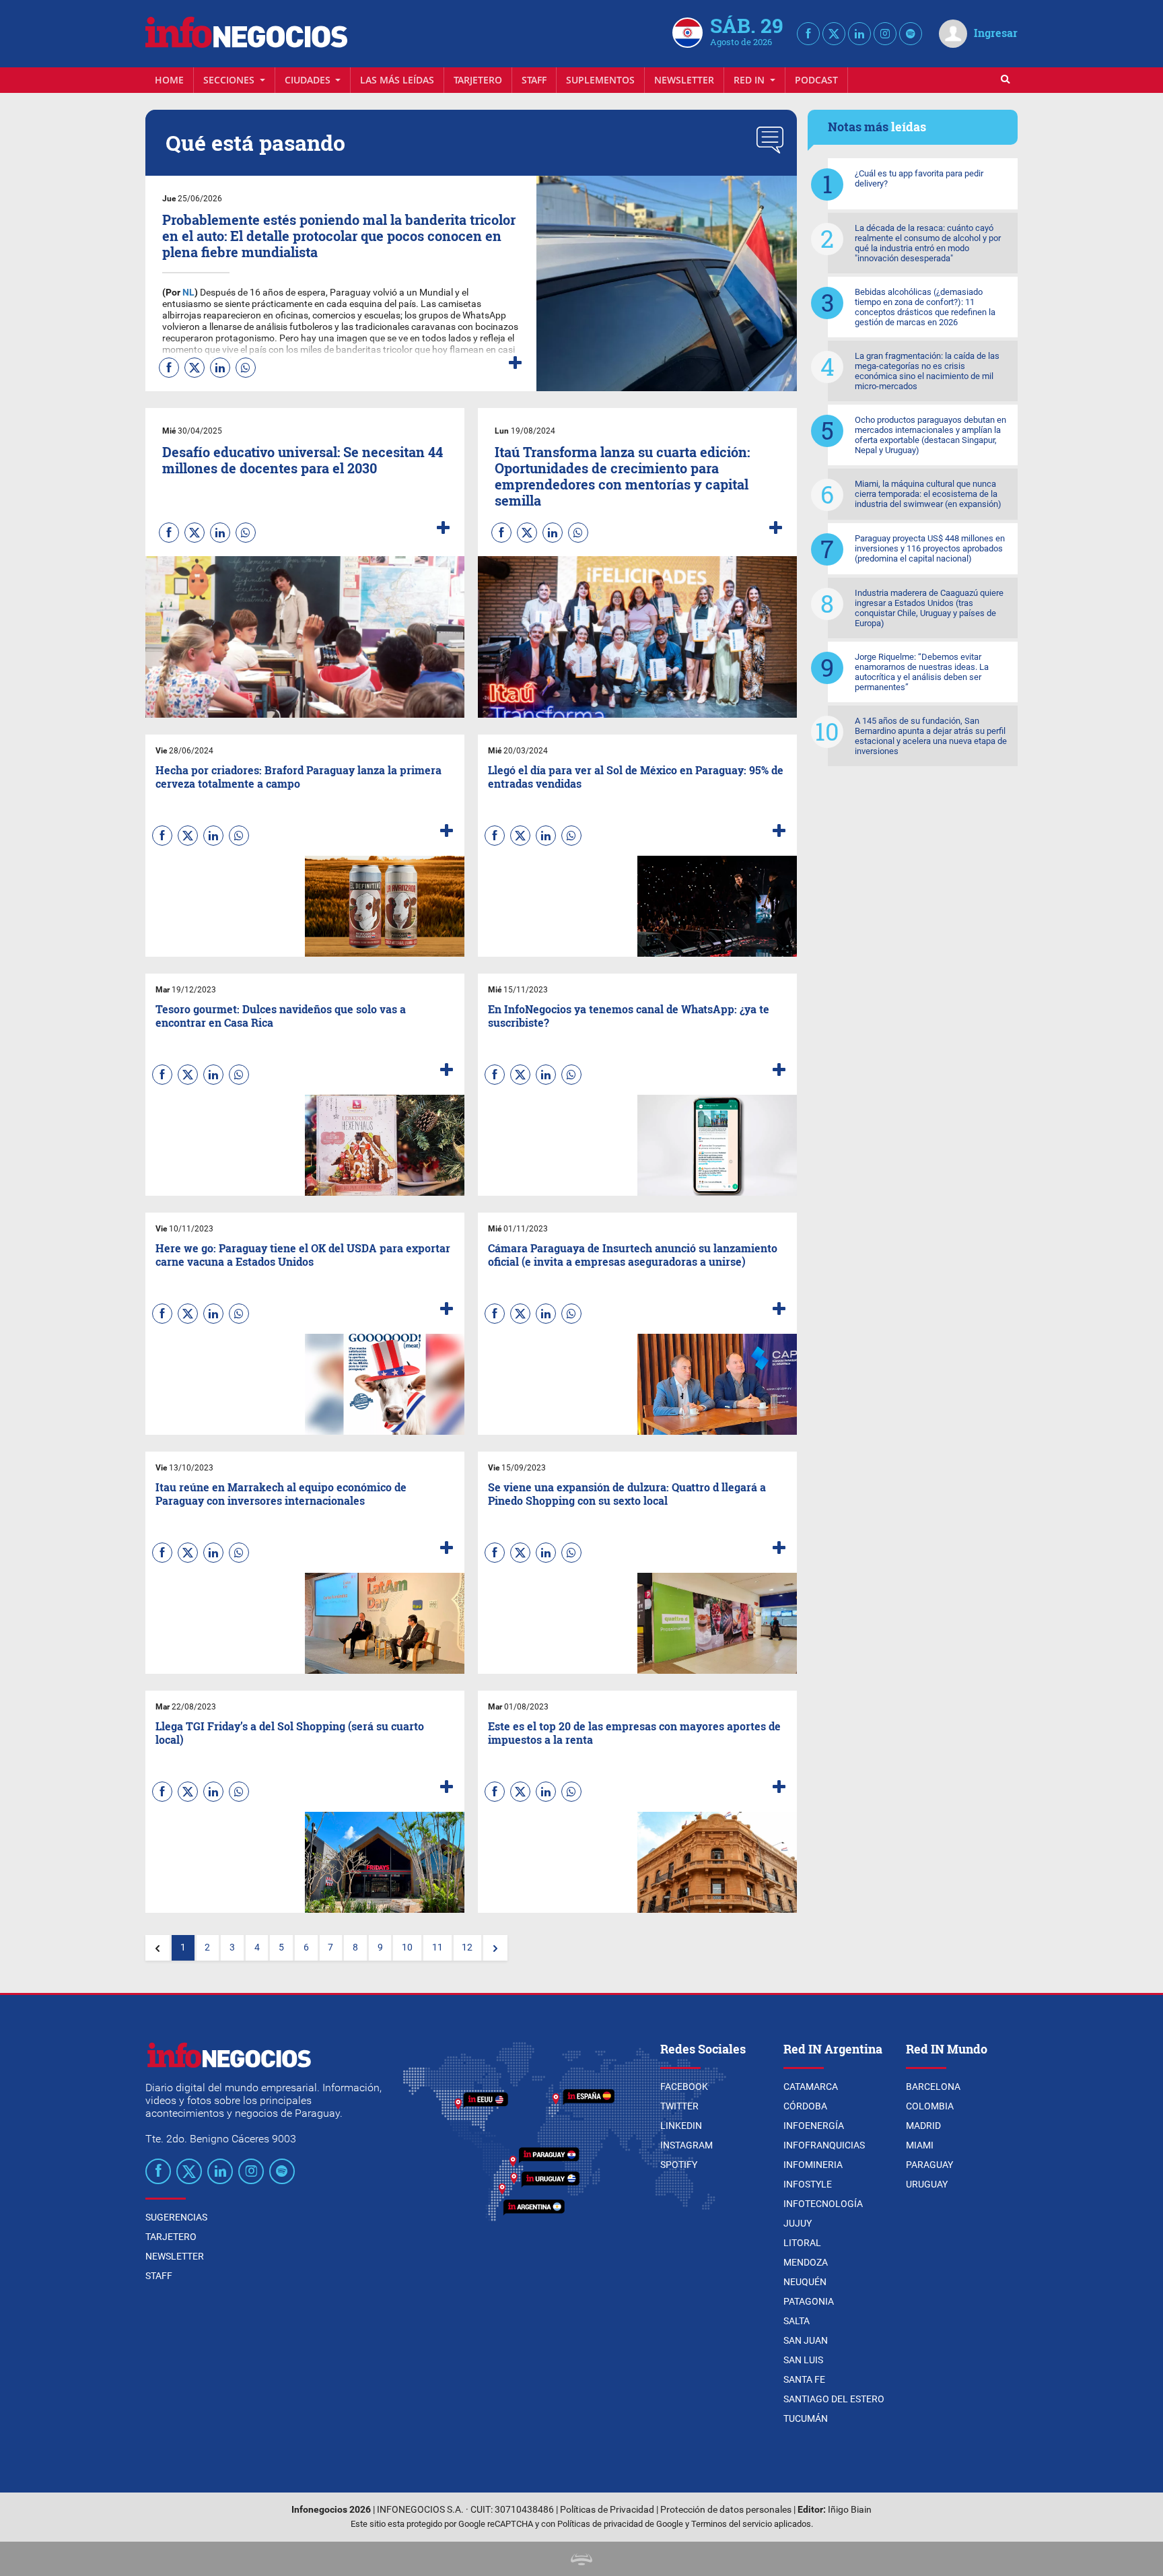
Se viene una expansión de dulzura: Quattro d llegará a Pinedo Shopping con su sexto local (627, 1493)
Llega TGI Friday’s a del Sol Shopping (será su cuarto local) (290, 1732)
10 (407, 1947)
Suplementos (600, 80)
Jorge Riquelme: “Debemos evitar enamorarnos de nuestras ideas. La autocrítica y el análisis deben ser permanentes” (922, 672)
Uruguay (927, 2184)
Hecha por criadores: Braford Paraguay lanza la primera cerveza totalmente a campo (298, 776)
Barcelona (933, 2087)
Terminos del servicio (732, 2524)
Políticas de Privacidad (607, 2510)
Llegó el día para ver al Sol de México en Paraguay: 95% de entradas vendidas (636, 776)
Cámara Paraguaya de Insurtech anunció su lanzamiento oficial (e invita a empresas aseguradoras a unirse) (633, 1254)
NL (187, 293)
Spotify (679, 2165)
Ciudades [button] (309, 80)
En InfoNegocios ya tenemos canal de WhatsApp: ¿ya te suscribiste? (629, 1015)
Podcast (816, 80)
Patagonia (809, 2301)
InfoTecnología (823, 2204)
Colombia (930, 2106)
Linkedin (681, 2126)
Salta (797, 2321)
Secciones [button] (230, 80)
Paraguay (929, 2165)
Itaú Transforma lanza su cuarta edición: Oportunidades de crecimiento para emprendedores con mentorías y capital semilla (622, 476)
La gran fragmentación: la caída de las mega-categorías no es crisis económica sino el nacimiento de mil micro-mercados (927, 371)
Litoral (802, 2243)
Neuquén (805, 2282)
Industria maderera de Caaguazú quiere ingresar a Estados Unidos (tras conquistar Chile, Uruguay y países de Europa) (929, 608)
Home (169, 80)
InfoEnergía (814, 2126)
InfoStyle (808, 2184)
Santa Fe (804, 2379)
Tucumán (806, 2418)
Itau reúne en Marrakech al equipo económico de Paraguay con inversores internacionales (281, 1493)
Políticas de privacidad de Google (620, 2524)
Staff (534, 80)
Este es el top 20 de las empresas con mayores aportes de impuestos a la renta (634, 1732)
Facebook (684, 2087)
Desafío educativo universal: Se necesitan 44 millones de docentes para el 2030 (303, 460)
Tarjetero (478, 80)
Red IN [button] (750, 80)
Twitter (679, 2106)
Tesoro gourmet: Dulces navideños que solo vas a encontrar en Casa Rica (281, 1015)
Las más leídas (397, 80)
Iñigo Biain (850, 2510)
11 (437, 1947)
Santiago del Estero (834, 2399)
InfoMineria (813, 2165)
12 (467, 1947)
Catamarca (811, 2087)
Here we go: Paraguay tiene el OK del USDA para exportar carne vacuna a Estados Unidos (303, 1254)
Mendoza (806, 2262)
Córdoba (805, 2106)
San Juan (806, 2340)
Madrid (923, 2126)
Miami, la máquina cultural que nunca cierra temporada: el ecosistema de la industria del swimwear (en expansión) (928, 494)
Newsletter (684, 80)
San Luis (803, 2360)
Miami (920, 2145)
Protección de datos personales (726, 2510)
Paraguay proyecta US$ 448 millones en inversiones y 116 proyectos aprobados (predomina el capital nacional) (930, 548)
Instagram (686, 2145)
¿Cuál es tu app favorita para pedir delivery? (919, 178)
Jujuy (798, 2223)
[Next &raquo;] (495, 1948)
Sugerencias (176, 2217)
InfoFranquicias (824, 2145)
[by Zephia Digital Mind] (581, 2559)
